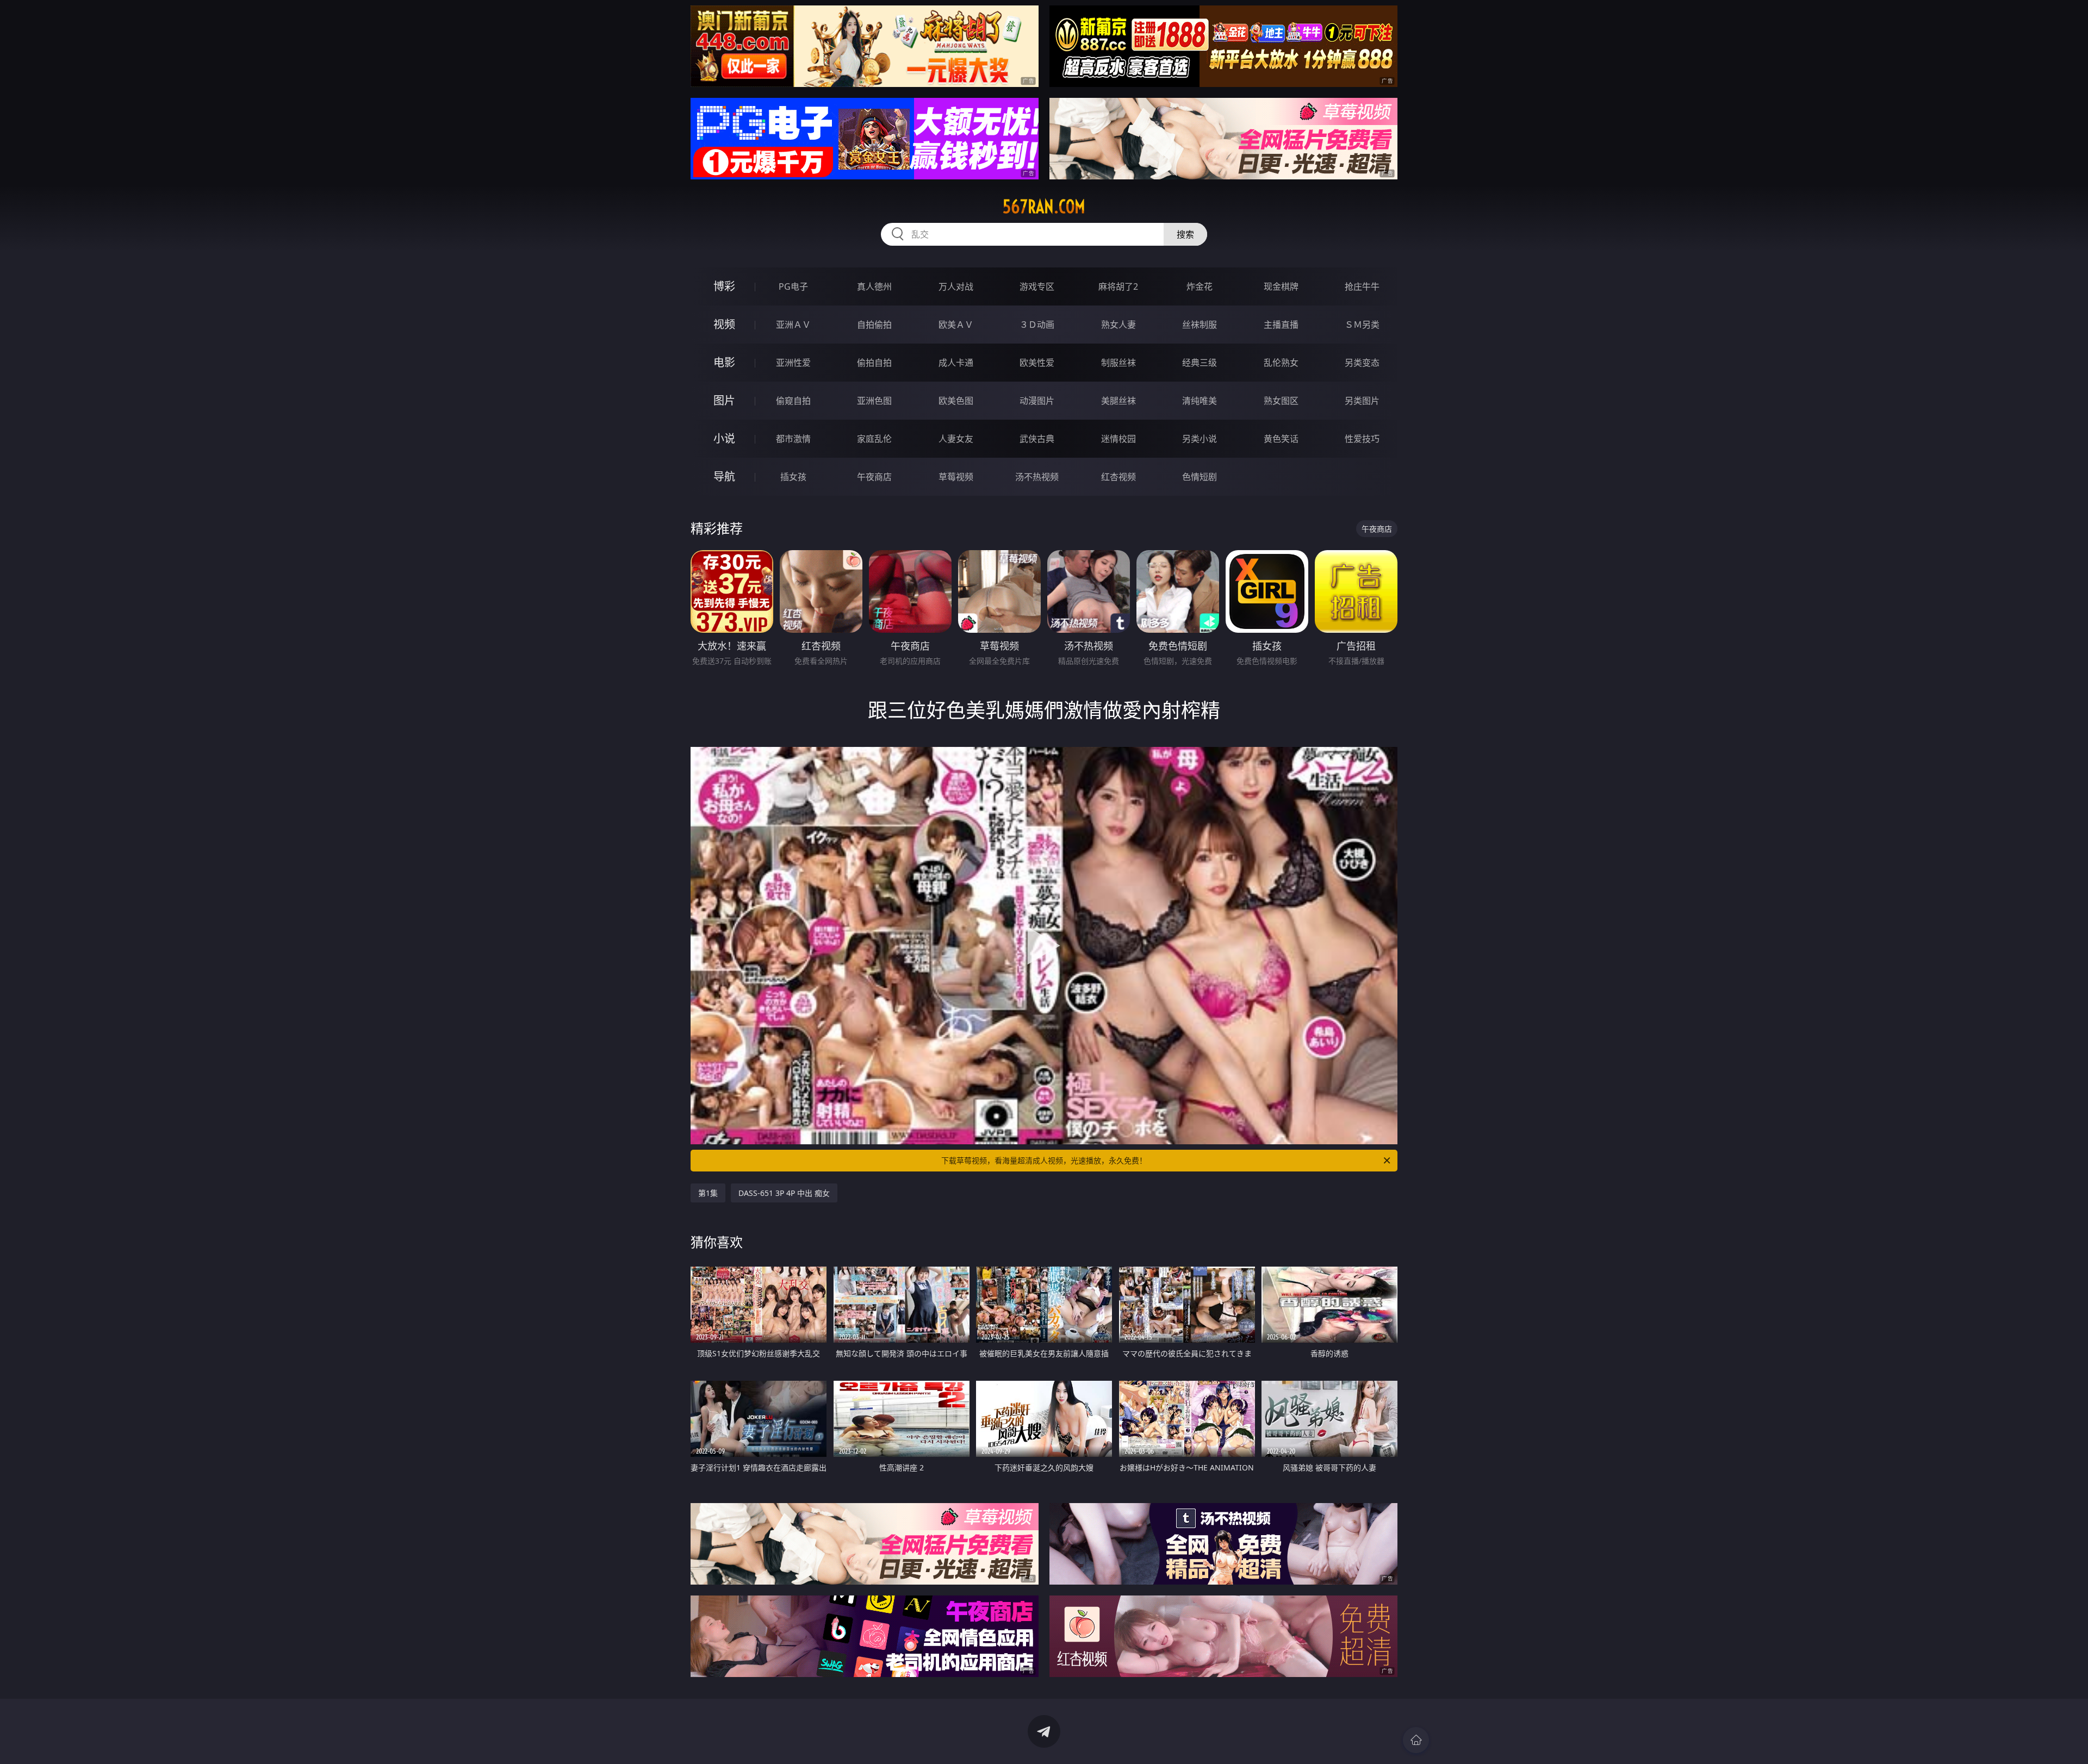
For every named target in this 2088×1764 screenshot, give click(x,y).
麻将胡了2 (1118, 286)
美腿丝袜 (1118, 401)
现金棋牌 (1281, 286)
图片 (724, 400)
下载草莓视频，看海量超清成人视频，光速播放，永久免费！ (1044, 1160)
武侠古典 (1037, 439)
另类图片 (1362, 401)
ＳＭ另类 (1362, 325)
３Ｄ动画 (1037, 325)
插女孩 (793, 477)
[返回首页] (1416, 1740)
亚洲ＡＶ (793, 325)
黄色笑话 (1281, 439)
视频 (724, 324)
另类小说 (1200, 439)
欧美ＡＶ (956, 325)
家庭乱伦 (874, 439)
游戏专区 (1037, 286)
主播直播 (1281, 325)
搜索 (1185, 234)
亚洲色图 (874, 401)
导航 (724, 476)
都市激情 (793, 439)
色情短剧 (1200, 477)
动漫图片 (1037, 401)
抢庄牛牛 (1362, 286)
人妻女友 (956, 439)
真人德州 (874, 286)
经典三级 (1200, 363)
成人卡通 (956, 363)
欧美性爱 (1037, 363)
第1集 (708, 1193)
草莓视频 (956, 477)
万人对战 (956, 286)
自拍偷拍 (874, 325)
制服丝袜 (1118, 363)
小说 (724, 438)
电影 (724, 362)
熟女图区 (1281, 401)
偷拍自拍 (874, 363)
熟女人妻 (1118, 325)
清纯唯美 (1200, 401)
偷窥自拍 (793, 401)
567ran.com (1044, 207)
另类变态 (1362, 363)
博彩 (724, 286)
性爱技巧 (1362, 439)
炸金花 (1200, 286)
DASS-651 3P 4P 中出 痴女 (784, 1193)
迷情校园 (1118, 439)
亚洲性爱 (793, 363)
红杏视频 (1118, 477)
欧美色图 (956, 401)
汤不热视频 (1037, 477)
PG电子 (793, 286)
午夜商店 (874, 477)
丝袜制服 (1200, 325)
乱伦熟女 (1281, 363)
